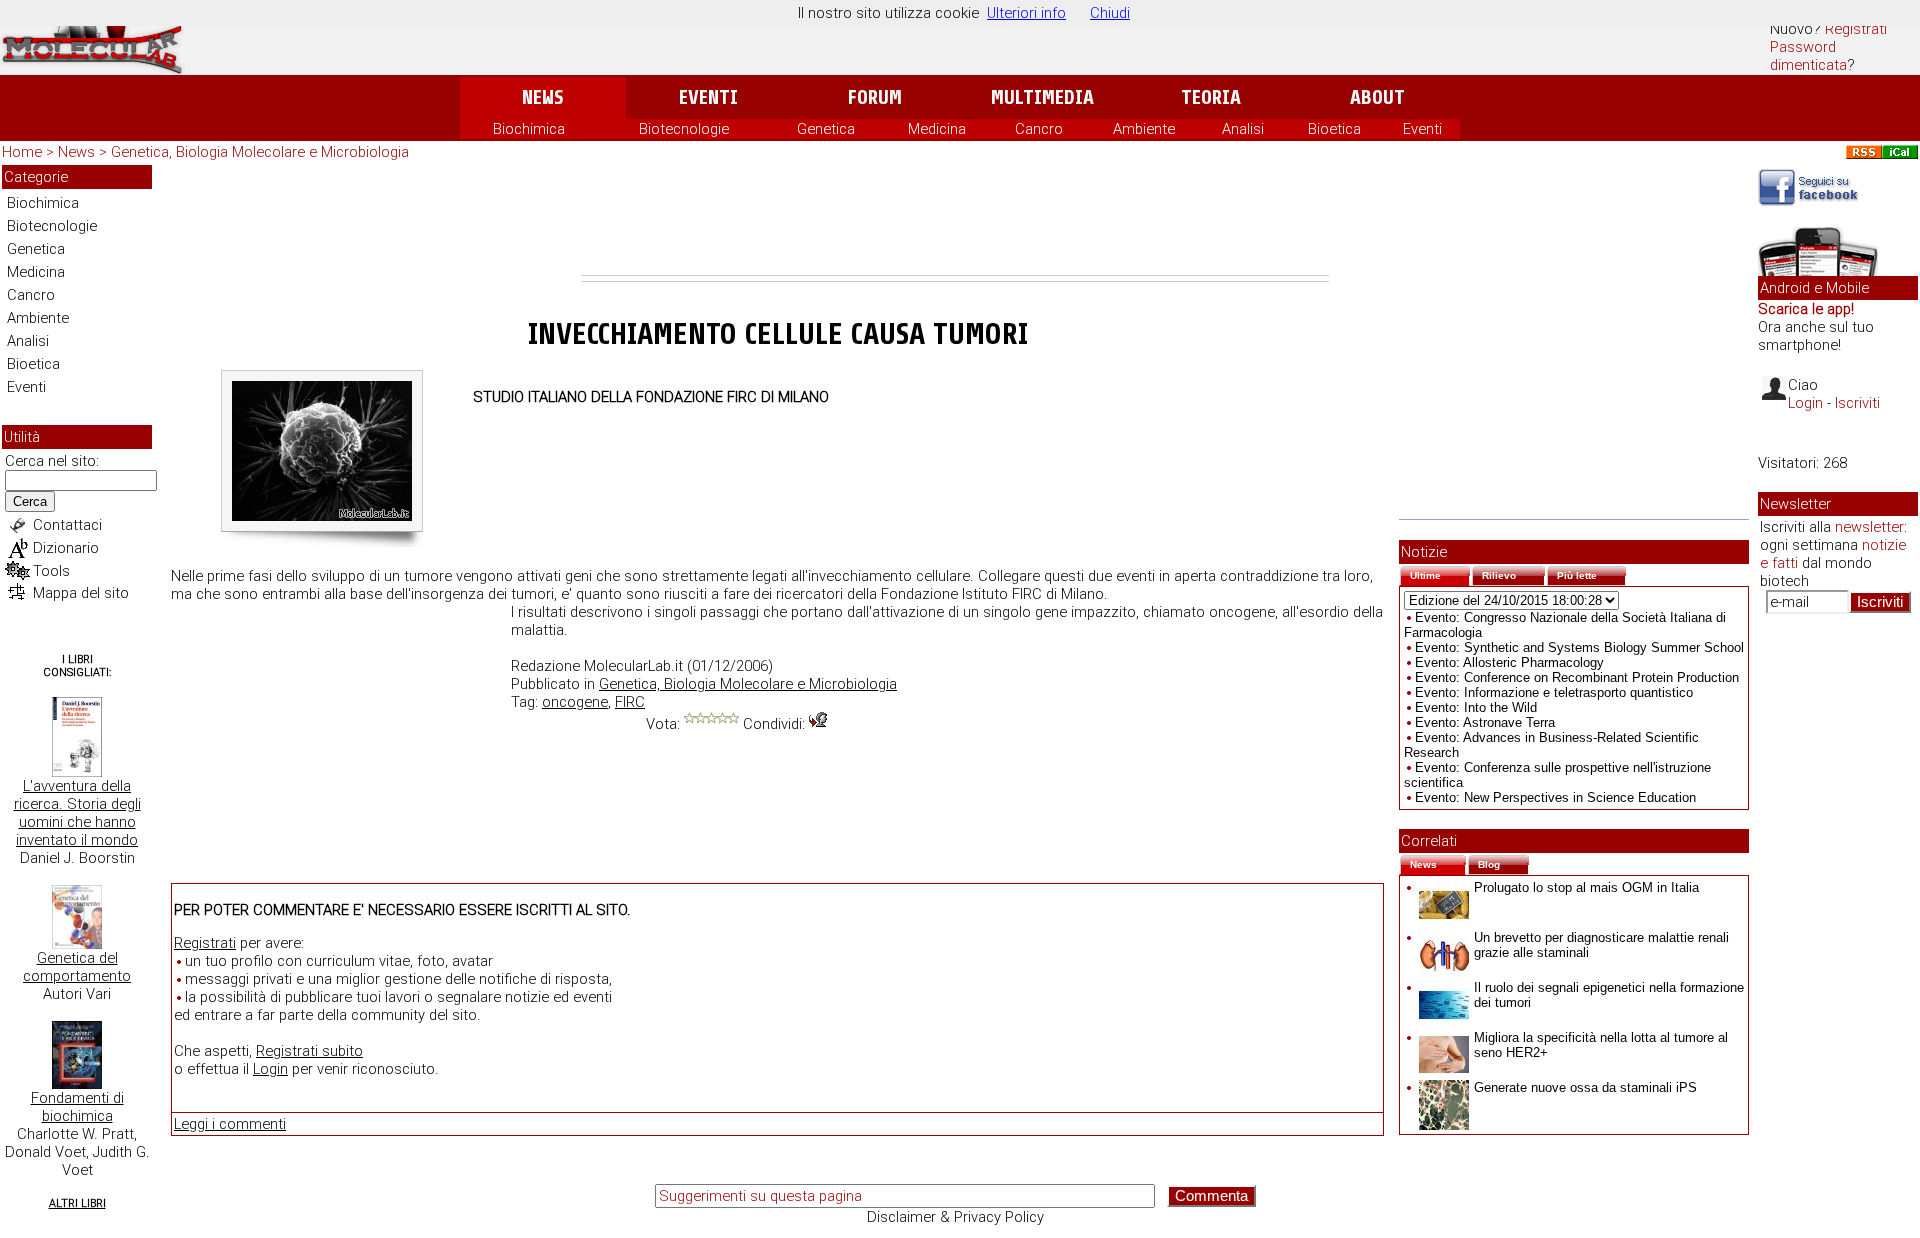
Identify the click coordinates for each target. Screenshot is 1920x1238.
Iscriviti (1857, 403)
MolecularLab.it (633, 666)
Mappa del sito (81, 593)
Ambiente (1144, 129)
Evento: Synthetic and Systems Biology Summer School (1579, 647)
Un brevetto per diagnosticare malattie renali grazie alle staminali (1601, 945)
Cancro (1039, 129)
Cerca (30, 501)
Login (270, 1069)
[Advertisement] (955, 220)
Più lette (1591, 573)
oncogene (575, 702)
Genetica (826, 129)
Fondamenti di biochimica (77, 1107)
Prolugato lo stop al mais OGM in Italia (1586, 887)
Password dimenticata (1808, 56)
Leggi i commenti (230, 1124)
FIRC (630, 702)
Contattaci (67, 525)
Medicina (937, 129)
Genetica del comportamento (77, 967)
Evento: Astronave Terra (1485, 722)
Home (22, 152)
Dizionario (66, 548)
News (542, 97)
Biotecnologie (684, 129)
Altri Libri (77, 1203)
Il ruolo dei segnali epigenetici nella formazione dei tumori (1609, 995)
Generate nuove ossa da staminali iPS (1585, 1087)
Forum (874, 97)
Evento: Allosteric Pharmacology (1509, 662)
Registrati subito (309, 1051)
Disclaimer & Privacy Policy (955, 1217)
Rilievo (1513, 573)
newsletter (1869, 527)
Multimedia (1042, 97)
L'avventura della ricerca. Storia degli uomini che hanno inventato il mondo (77, 813)
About (1377, 97)
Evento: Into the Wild (1476, 707)
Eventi (708, 97)
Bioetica (1334, 129)
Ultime (1440, 573)
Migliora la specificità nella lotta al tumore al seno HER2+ (1601, 1045)
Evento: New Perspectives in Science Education (1555, 797)
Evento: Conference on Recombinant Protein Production (1577, 677)
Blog (1503, 862)
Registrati (1856, 29)
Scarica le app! (1806, 309)
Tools (51, 571)
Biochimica (529, 129)
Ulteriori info (1026, 13)
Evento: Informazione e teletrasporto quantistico (1554, 692)
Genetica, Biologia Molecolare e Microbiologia (260, 152)
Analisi (1243, 129)
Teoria (1211, 97)
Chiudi (1110, 13)
